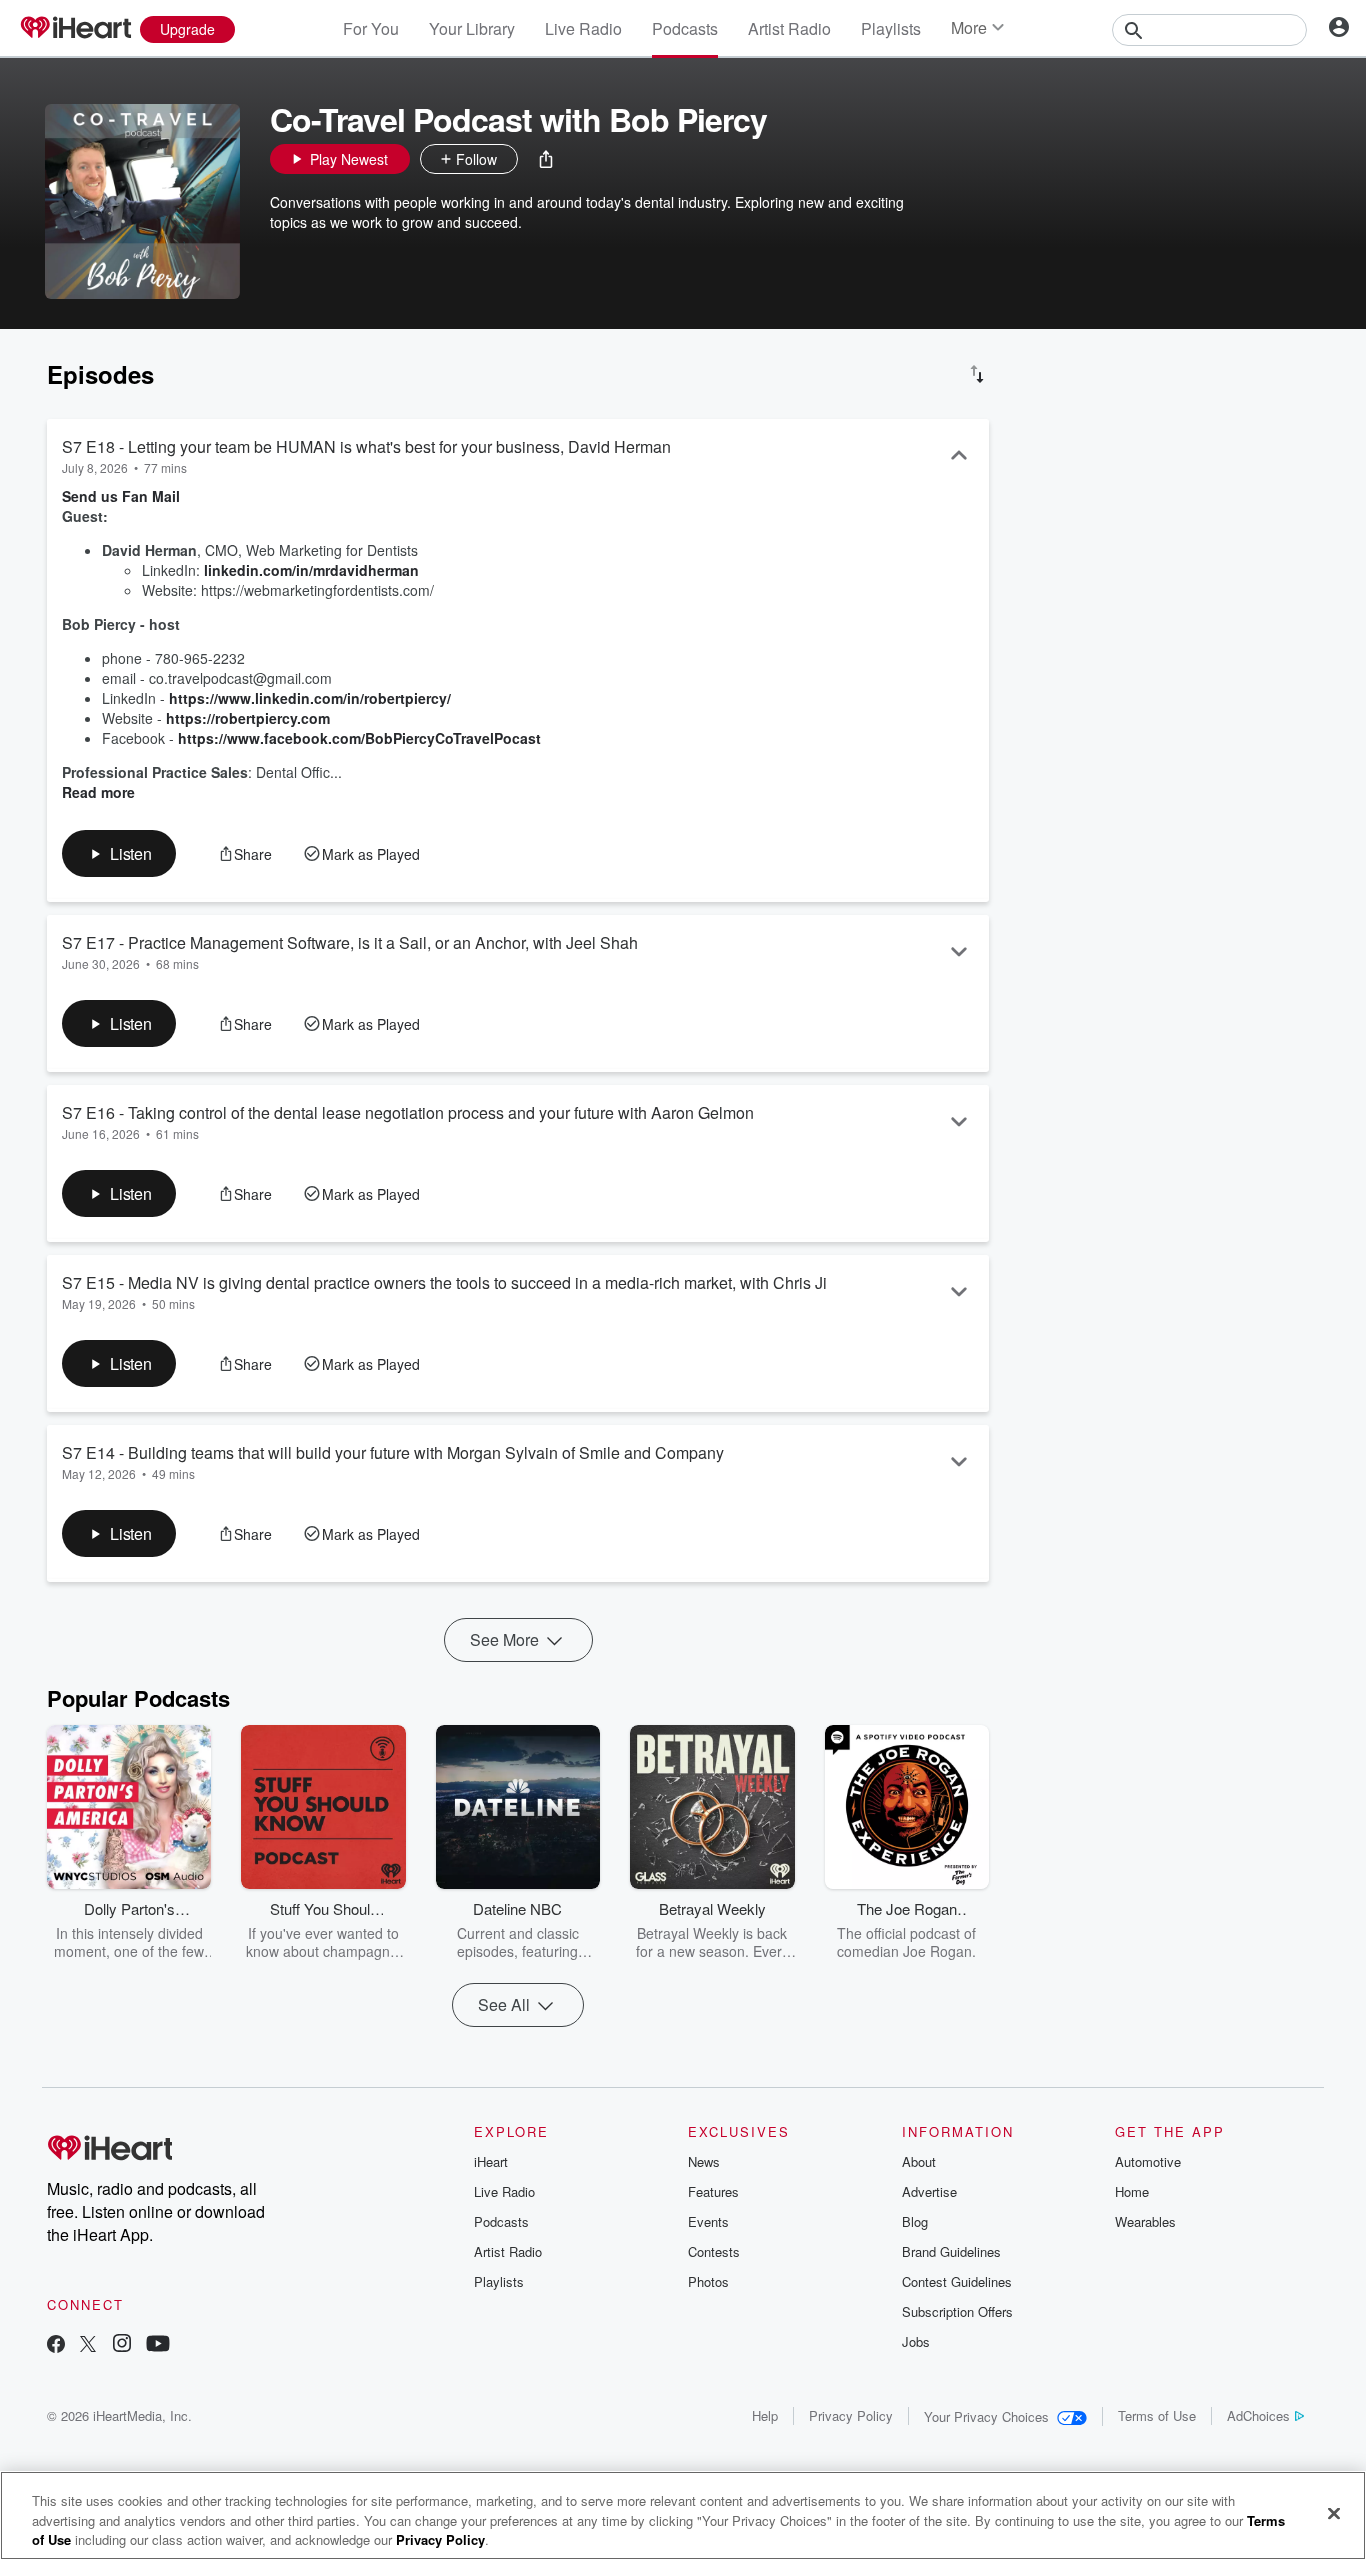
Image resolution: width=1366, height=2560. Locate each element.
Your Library (472, 28)
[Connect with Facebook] (56, 2345)
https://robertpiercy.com (248, 718)
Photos (708, 2281)
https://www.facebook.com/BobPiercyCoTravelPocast (359, 738)
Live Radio (583, 28)
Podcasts (685, 28)
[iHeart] (75, 29)
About (919, 2161)
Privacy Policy (851, 2415)
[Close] (1334, 2513)
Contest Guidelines (957, 2281)
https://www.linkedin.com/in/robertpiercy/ (310, 698)
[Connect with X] (88, 2345)
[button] (546, 159)
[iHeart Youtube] (158, 2345)
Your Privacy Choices (986, 2416)
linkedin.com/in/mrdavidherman (311, 570)
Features (713, 2191)
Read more (98, 792)
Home (1132, 2191)
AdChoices (1258, 2415)
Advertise (929, 2191)
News (704, 2161)
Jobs (916, 2341)
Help (765, 2415)
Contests (714, 2251)
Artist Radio (789, 28)
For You (371, 28)
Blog (915, 2221)
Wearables (1145, 2221)
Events (708, 2221)
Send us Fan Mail (121, 496)
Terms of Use (1157, 2415)
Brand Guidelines (951, 2251)
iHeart (491, 2161)
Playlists (891, 28)
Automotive (1148, 2161)
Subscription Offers (957, 2311)
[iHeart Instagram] (122, 2345)
